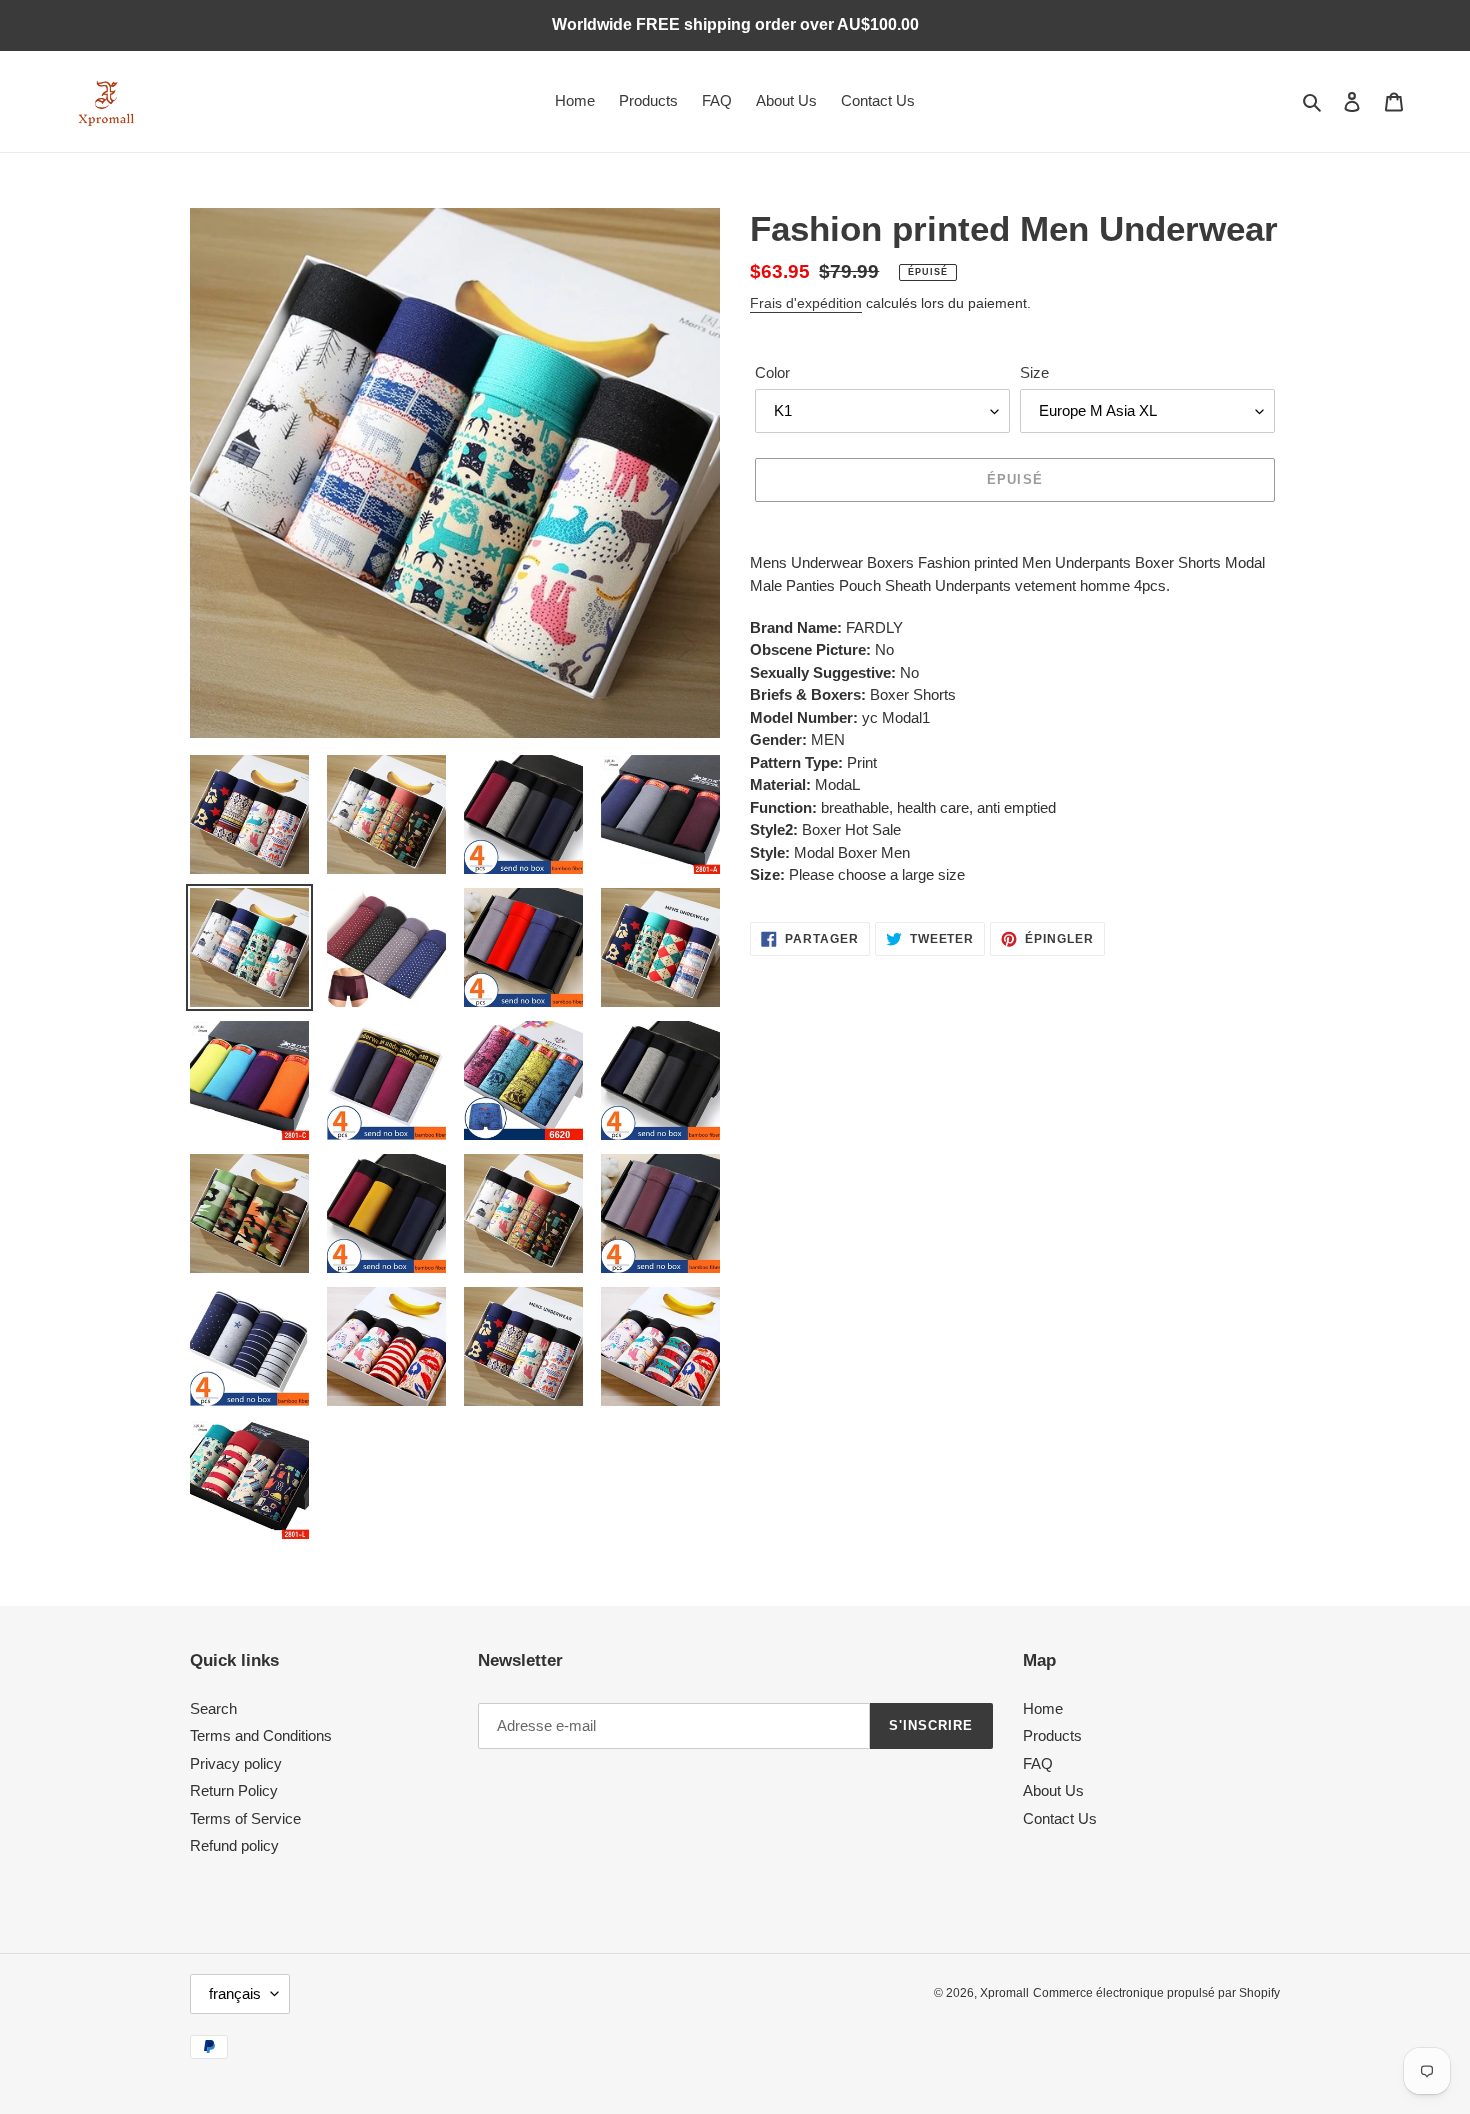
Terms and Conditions (261, 1735)
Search (213, 1708)
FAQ (1038, 1763)
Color (772, 372)
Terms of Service (245, 1818)
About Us (1053, 1790)
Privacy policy (236, 1763)
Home (1043, 1708)
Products (1052, 1735)
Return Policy (234, 1790)
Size (1034, 372)
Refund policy (234, 1845)
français (235, 1993)
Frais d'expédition (806, 303)
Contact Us (1060, 1818)
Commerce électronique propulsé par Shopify (1156, 1993)
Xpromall (1004, 1993)
